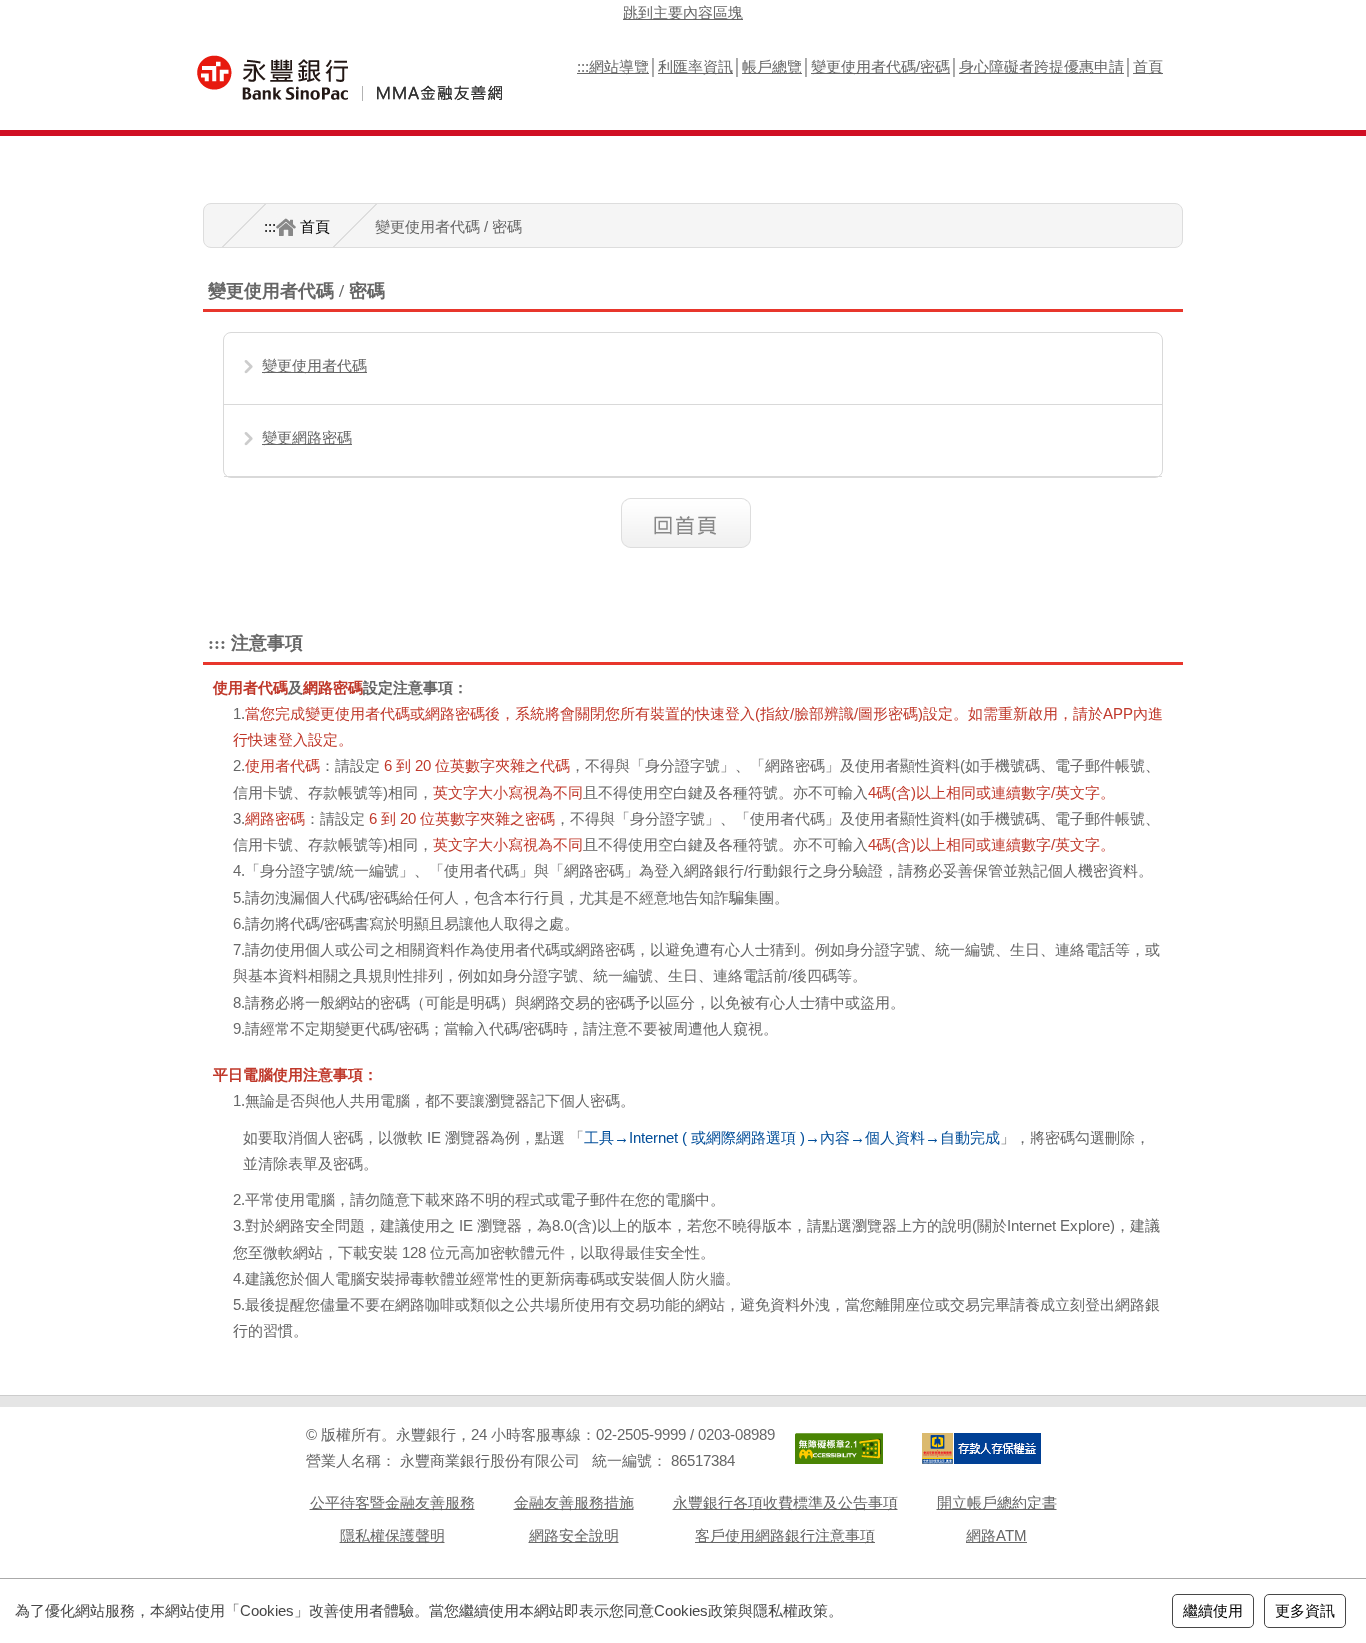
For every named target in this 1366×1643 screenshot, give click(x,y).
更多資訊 (1305, 1610)
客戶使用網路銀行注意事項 (785, 1535)
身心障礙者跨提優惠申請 (1041, 66)
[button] (693, 523)
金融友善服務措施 (574, 1502)
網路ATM (996, 1535)
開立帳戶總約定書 (997, 1502)
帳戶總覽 (772, 66)
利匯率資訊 (695, 66)
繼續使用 (1213, 1610)
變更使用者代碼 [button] (314, 365)
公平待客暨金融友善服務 (392, 1502)
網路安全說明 (574, 1535)
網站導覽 (619, 66)
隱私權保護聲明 (392, 1535)
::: (583, 66)
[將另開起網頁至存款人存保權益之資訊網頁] (981, 1448)
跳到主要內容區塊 (683, 12)
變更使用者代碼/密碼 (880, 66)
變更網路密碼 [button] (307, 437)
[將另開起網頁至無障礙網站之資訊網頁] (838, 1448)
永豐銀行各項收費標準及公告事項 (785, 1502)
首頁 (1148, 66)
